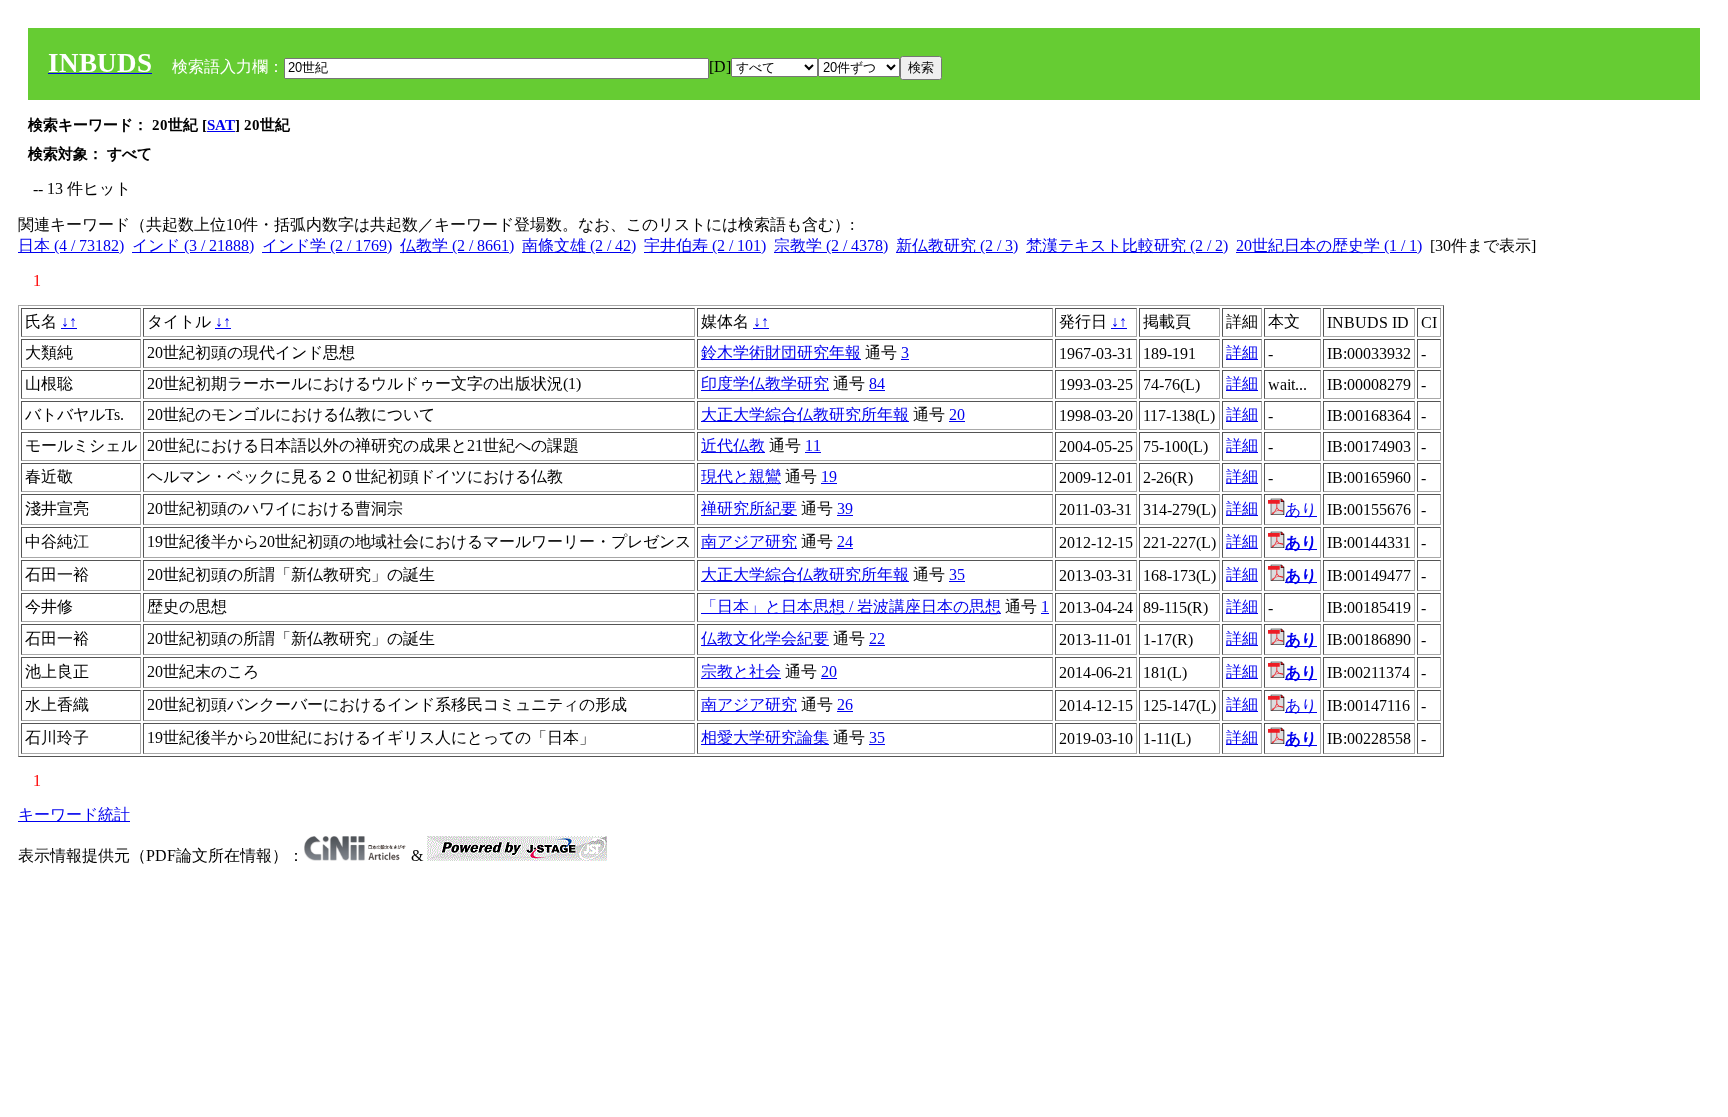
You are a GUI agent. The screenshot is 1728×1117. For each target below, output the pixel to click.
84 (877, 383)
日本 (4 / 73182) (71, 245)
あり (1301, 509)
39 (845, 508)
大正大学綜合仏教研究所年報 (805, 414)
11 (813, 445)
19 (829, 476)
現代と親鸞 (741, 476)
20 (957, 414)
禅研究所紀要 (749, 508)
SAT (221, 125)
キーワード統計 (74, 814)
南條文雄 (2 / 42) (579, 245)
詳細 (1242, 352)
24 (845, 541)
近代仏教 (733, 445)
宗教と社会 (741, 671)
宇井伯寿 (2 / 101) (705, 245)
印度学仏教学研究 (765, 383)
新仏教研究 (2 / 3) (957, 245)
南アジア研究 (749, 541)
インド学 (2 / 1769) (327, 245)
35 (957, 574)
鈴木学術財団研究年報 (781, 352)
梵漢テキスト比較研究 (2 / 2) (1127, 245)
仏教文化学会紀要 (765, 638)
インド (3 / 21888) (193, 245)
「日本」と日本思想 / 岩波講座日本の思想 (851, 606)
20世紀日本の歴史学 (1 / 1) (1329, 245)
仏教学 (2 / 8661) (457, 245)
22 (877, 638)
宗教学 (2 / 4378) (831, 245)
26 (845, 704)
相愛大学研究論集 (765, 737)
